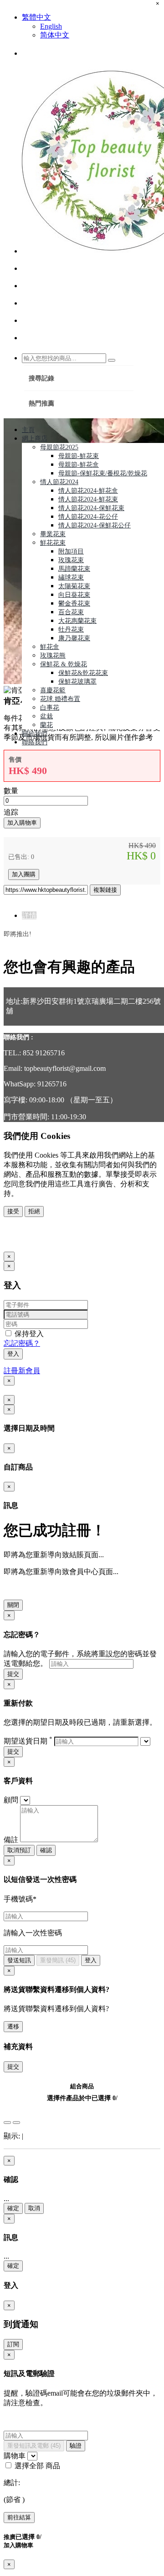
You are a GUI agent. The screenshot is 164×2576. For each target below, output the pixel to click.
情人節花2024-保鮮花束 (91, 508)
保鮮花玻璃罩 (77, 682)
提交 (13, 1674)
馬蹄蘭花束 (74, 569)
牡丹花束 (71, 630)
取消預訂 (19, 1850)
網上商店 (35, 439)
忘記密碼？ (22, 1343)
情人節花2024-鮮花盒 (88, 491)
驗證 (76, 2446)
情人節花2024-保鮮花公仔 (95, 525)
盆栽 (46, 716)
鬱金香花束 (74, 603)
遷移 (13, 2026)
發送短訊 (19, 1960)
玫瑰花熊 (53, 656)
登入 (13, 1354)
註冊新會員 (22, 1371)
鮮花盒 (50, 647)
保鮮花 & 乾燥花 (64, 664)
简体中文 (55, 35)
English (51, 26)
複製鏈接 (105, 890)
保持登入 (28, 1334)
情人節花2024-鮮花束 (88, 499)
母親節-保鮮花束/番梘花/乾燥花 (103, 473)
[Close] (7, 2123)
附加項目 (71, 551)
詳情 (29, 915)
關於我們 (35, 734)
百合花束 (71, 612)
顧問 (11, 1800)
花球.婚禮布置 (60, 699)
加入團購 (24, 874)
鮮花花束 (53, 543)
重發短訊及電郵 (34, 2446)
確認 (46, 1850)
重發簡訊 (58, 1960)
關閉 (13, 1605)
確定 (13, 2208)
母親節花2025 (59, 447)
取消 (34, 2208)
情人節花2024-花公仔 (88, 517)
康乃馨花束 (74, 638)
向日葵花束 (74, 595)
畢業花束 (53, 534)
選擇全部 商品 (36, 2466)
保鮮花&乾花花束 (83, 673)
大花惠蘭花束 (77, 621)
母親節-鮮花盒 (79, 465)
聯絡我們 (35, 742)
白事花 (50, 708)
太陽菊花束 (74, 586)
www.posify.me (33, 1242)
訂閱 (13, 2344)
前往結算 (19, 2517)
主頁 (28, 430)
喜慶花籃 (53, 690)
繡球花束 (71, 577)
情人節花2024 (59, 482)
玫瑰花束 (71, 560)
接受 (13, 1211)
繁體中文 (36, 17)
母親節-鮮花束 (79, 456)
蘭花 (46, 725)
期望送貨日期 (28, 1741)
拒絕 (34, 1211)
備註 (11, 1840)
